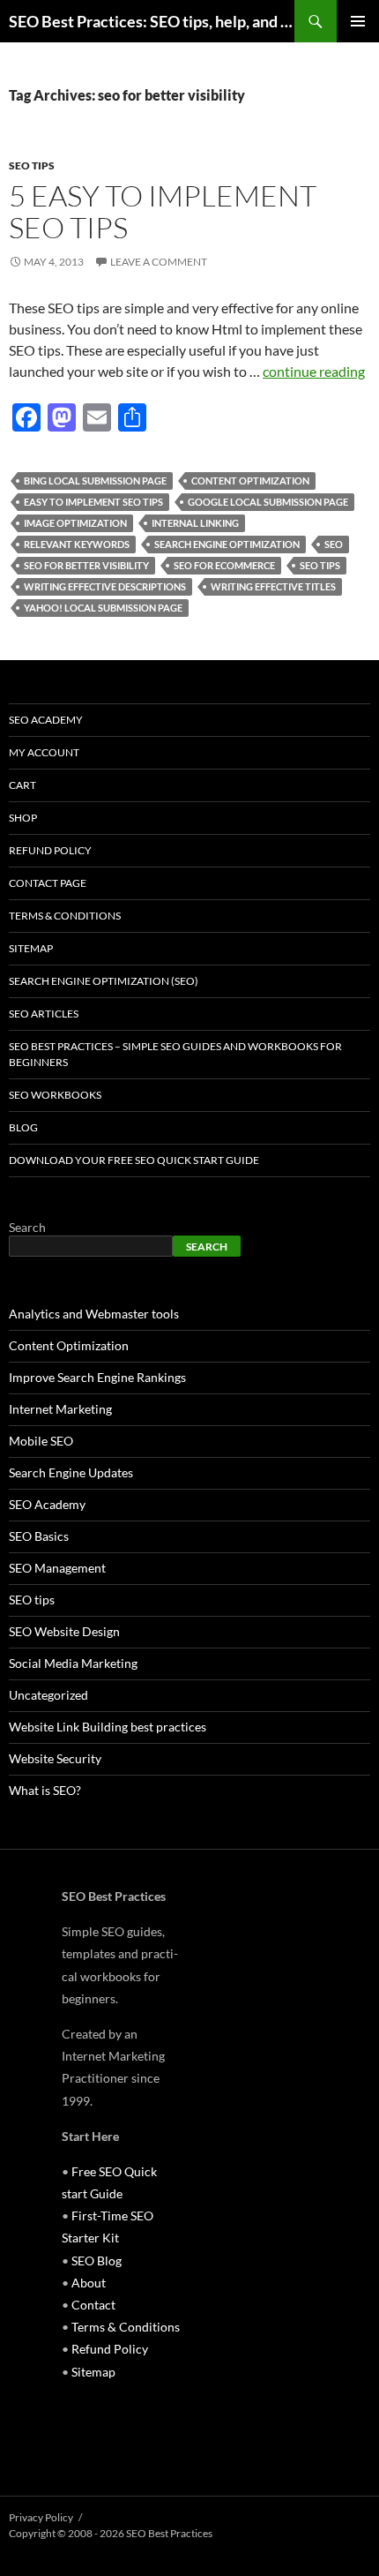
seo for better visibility (86, 565)
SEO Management (57, 1568)
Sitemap (31, 948)
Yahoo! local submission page (103, 608)
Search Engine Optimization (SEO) (104, 981)
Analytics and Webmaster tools (94, 1314)
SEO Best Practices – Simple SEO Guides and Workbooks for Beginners (175, 1054)
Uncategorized (48, 1695)
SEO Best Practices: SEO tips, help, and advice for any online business (152, 21)
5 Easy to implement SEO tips (163, 211)
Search (27, 1227)
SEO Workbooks (55, 1095)
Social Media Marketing (73, 1663)
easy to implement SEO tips (93, 502)
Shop (23, 818)
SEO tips (32, 165)
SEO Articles (44, 1014)
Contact (93, 2305)
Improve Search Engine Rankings (97, 1377)
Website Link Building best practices (108, 1727)
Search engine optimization (227, 544)
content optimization (250, 481)
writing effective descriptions (105, 586)
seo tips (320, 565)
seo (334, 544)
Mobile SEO (41, 1441)
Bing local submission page (95, 481)
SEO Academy (46, 720)
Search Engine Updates (71, 1472)
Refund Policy (50, 850)
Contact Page (48, 883)
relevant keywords (77, 544)
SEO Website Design (64, 1631)
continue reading (314, 371)
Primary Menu (358, 21)
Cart (22, 785)
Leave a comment (159, 262)
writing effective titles (273, 586)
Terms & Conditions (65, 916)
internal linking (195, 523)
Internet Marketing (60, 1409)
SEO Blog (97, 2261)
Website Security (55, 1758)
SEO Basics (39, 1536)
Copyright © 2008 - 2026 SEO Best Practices (111, 2533)
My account (44, 752)
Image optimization (75, 523)
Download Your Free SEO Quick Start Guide (134, 1160)
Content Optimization (69, 1345)
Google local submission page (268, 502)
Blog (23, 1127)
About (89, 2283)
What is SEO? (45, 1790)
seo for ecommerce (224, 565)
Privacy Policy (41, 2517)
